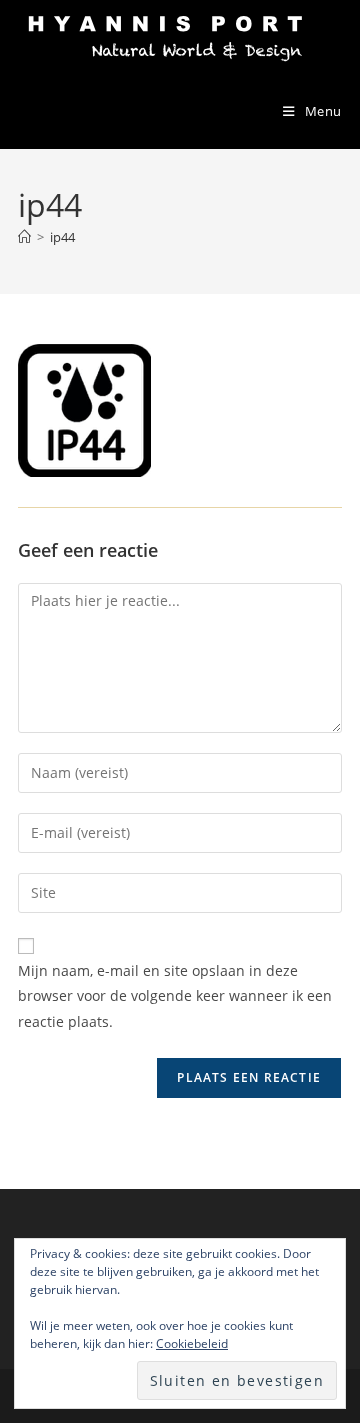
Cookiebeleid (192, 1343)
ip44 (62, 237)
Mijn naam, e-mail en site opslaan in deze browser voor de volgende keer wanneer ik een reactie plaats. (175, 995)
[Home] (24, 237)
